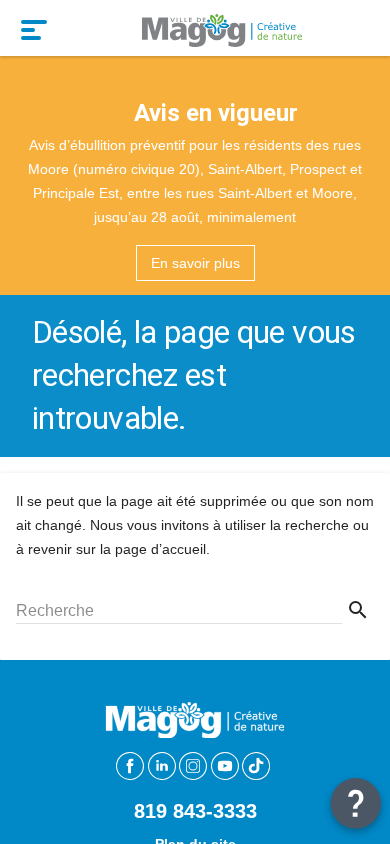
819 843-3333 (195, 811)
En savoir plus (195, 263)
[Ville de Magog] (222, 28)
